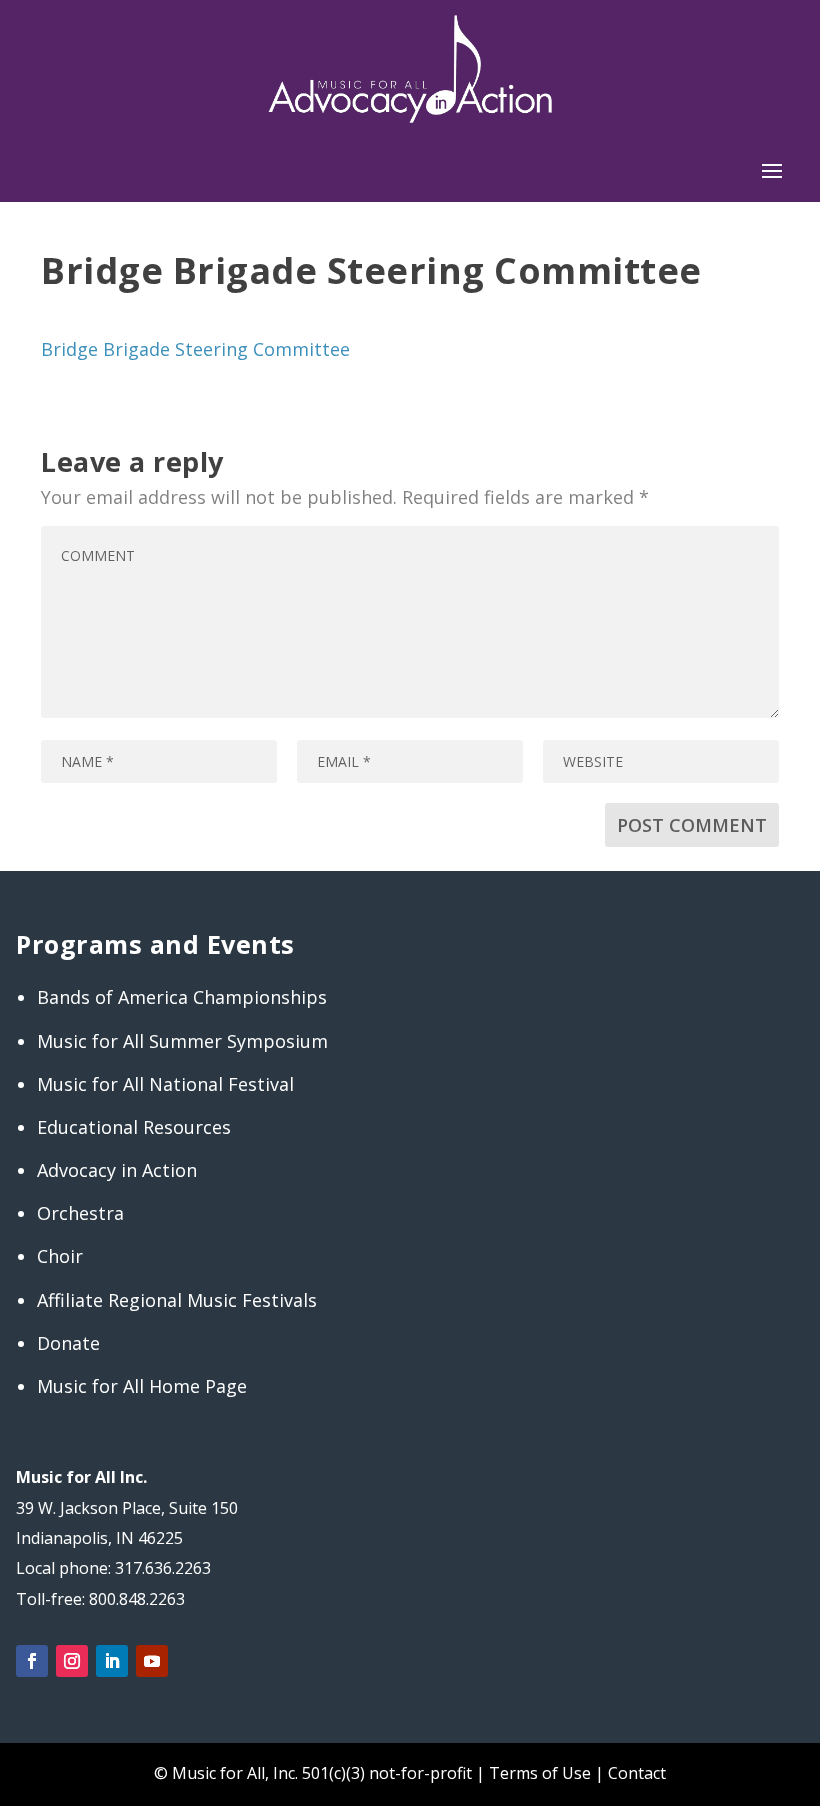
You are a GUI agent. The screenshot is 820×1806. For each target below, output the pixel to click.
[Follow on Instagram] (72, 1661)
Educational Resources (134, 1127)
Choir (60, 1256)
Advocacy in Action (117, 1170)
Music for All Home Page (142, 1386)
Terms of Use (540, 1773)
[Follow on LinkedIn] (112, 1661)
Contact (637, 1773)
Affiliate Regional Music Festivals (177, 1300)
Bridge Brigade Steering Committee (195, 349)
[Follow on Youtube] (152, 1661)
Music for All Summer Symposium (182, 1041)
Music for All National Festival (165, 1084)
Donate (68, 1343)
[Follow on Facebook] (32, 1661)
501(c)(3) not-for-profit (385, 1773)
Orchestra (80, 1213)
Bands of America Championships (182, 997)
